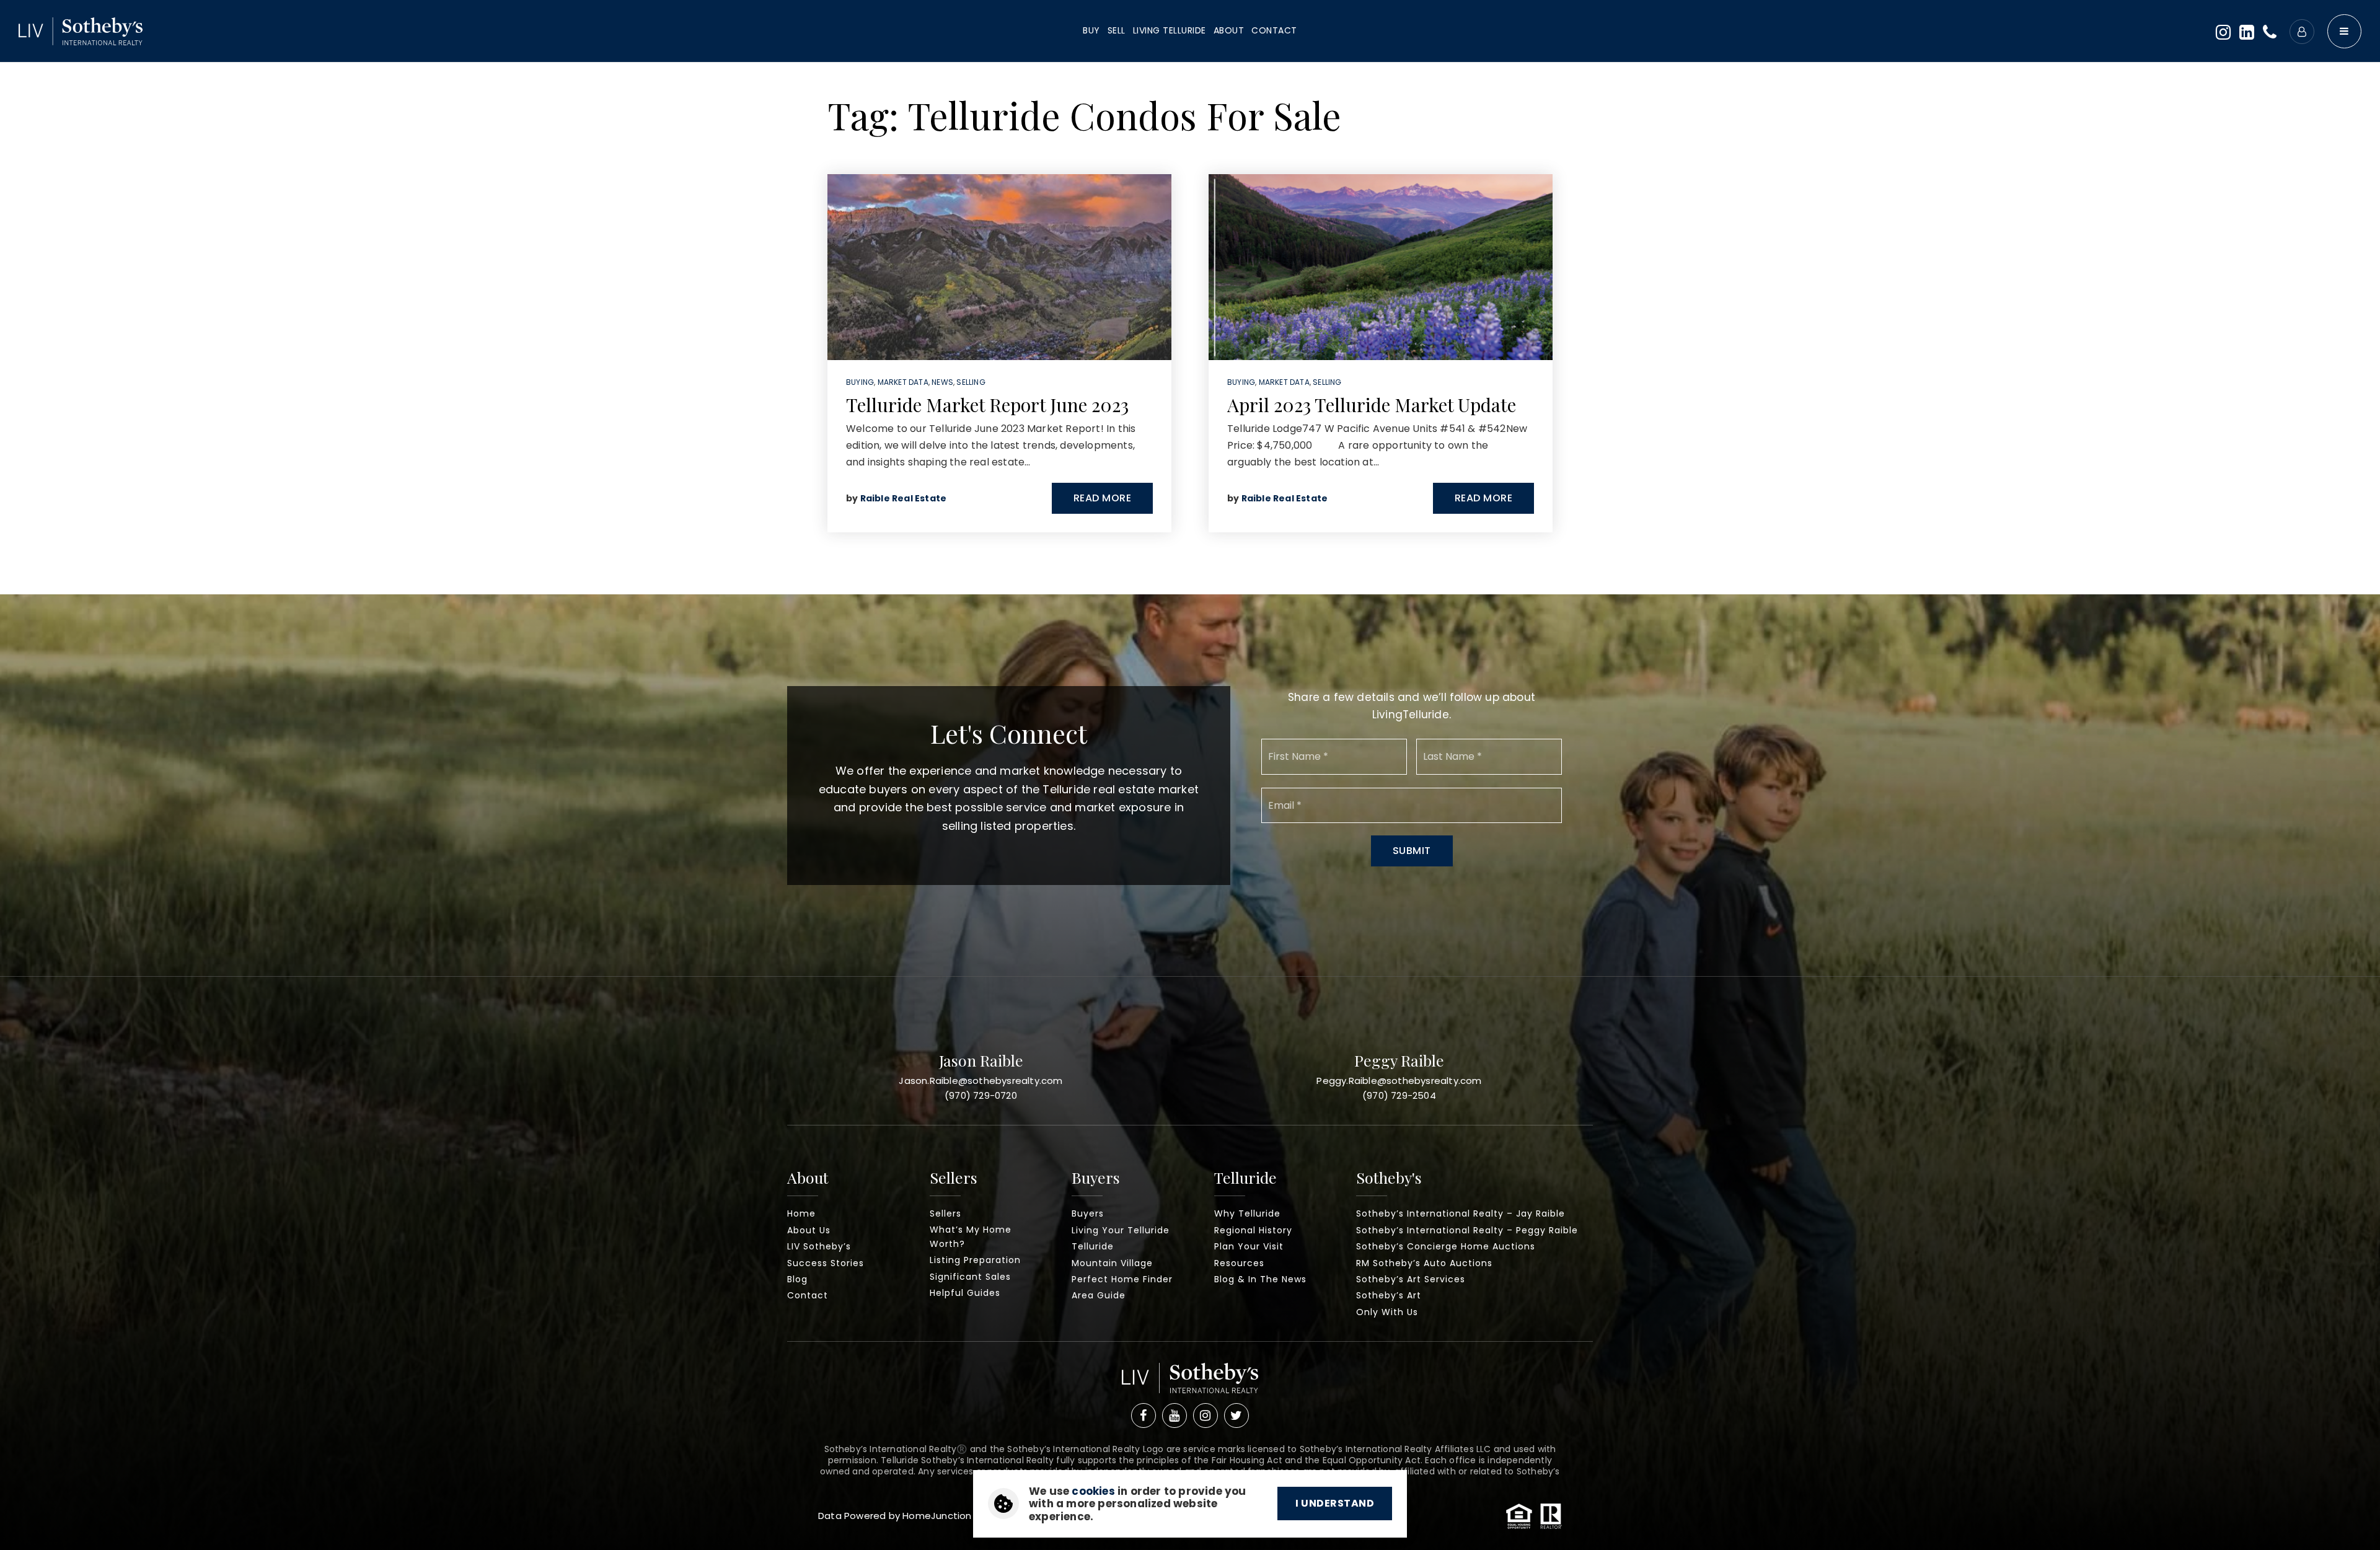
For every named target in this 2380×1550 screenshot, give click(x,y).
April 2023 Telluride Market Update (1372, 405)
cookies (1093, 1491)
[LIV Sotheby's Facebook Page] (1144, 1416)
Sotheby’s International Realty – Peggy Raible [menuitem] (1467, 1230)
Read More (1103, 498)
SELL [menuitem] (1117, 30)
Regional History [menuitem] (1253, 1230)
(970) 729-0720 (981, 1095)
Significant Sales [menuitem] (970, 1277)
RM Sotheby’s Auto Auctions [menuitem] (1424, 1263)
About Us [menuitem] (809, 1230)
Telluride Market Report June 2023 (987, 405)
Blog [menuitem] (797, 1279)
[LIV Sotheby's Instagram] (1205, 1416)
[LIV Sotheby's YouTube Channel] (1175, 1416)
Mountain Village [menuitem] (1112, 1263)
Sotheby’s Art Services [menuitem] (1411, 1279)
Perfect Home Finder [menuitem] (1122, 1279)
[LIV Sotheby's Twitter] (1236, 1416)
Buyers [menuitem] (1088, 1213)
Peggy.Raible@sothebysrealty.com (1399, 1081)
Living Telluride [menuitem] (1170, 30)
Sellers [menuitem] (945, 1213)
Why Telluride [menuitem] (1247, 1213)
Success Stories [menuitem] (826, 1263)
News (942, 382)
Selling (971, 382)
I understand (1335, 1503)
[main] (1190, 297)
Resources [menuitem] (1239, 1263)
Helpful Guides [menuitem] (965, 1293)
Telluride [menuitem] (1093, 1246)
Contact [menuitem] (808, 1295)
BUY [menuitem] (1091, 30)
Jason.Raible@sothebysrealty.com (981, 1081)
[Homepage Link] (1190, 1382)
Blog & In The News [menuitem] (1260, 1279)
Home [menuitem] (801, 1213)
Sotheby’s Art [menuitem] (1389, 1295)
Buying (860, 382)
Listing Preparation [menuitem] (975, 1260)
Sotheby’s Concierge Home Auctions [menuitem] (1446, 1246)
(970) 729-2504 (1399, 1095)
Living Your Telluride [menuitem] (1121, 1230)
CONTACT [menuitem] (1274, 30)
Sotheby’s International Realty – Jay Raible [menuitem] (1461, 1213)
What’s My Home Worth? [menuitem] (971, 1237)
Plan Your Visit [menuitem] (1249, 1246)
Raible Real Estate (904, 498)
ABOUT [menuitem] (1229, 30)
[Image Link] (81, 30)
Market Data (903, 382)
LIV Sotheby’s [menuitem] (819, 1246)
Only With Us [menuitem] (1387, 1312)
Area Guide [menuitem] (1099, 1295)
